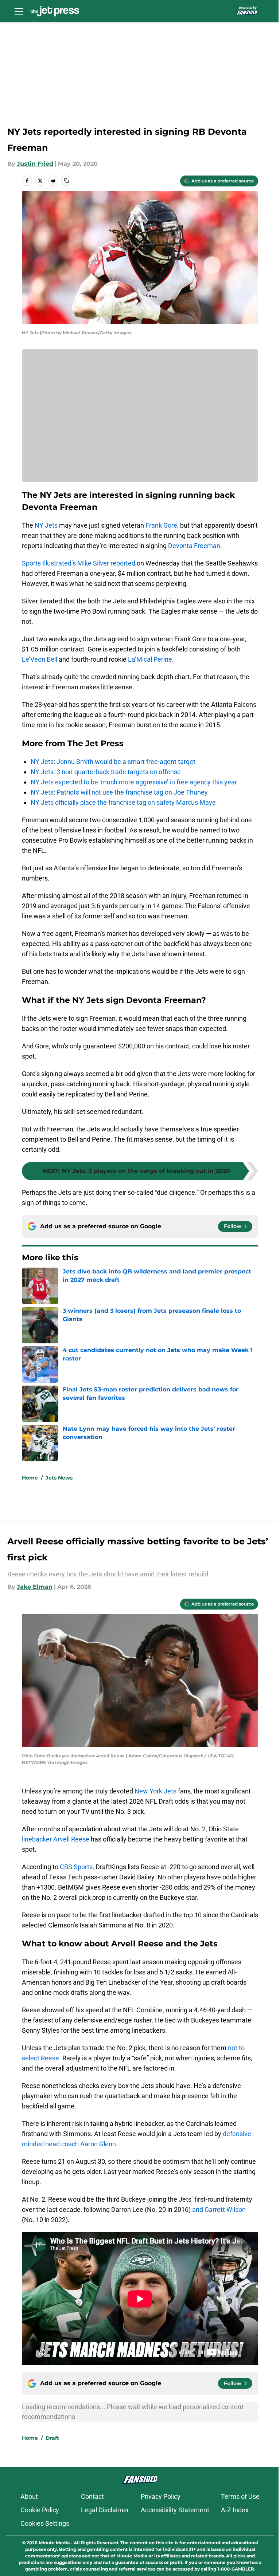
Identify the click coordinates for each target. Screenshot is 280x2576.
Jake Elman (35, 1587)
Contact (92, 2496)
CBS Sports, (77, 1867)
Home (30, 1478)
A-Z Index (235, 2510)
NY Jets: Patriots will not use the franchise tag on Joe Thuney (119, 792)
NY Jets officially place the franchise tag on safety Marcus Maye (123, 802)
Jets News (59, 1478)
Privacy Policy (161, 2496)
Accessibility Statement (175, 2510)
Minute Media (54, 2543)
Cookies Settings (45, 2523)
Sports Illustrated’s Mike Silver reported (79, 563)
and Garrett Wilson (219, 2209)
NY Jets (46, 525)
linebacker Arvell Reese (56, 1839)
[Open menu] (19, 11)
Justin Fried (35, 164)
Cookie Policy (40, 2510)
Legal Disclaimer (105, 2510)
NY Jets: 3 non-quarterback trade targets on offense (106, 772)
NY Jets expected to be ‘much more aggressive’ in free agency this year (134, 782)
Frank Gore (161, 525)
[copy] (66, 181)
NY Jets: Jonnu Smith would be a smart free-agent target (113, 762)
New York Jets (155, 1791)
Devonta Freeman (194, 546)
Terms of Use (240, 2496)
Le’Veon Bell (40, 659)
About (29, 2496)
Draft (52, 2438)
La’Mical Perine (150, 659)
